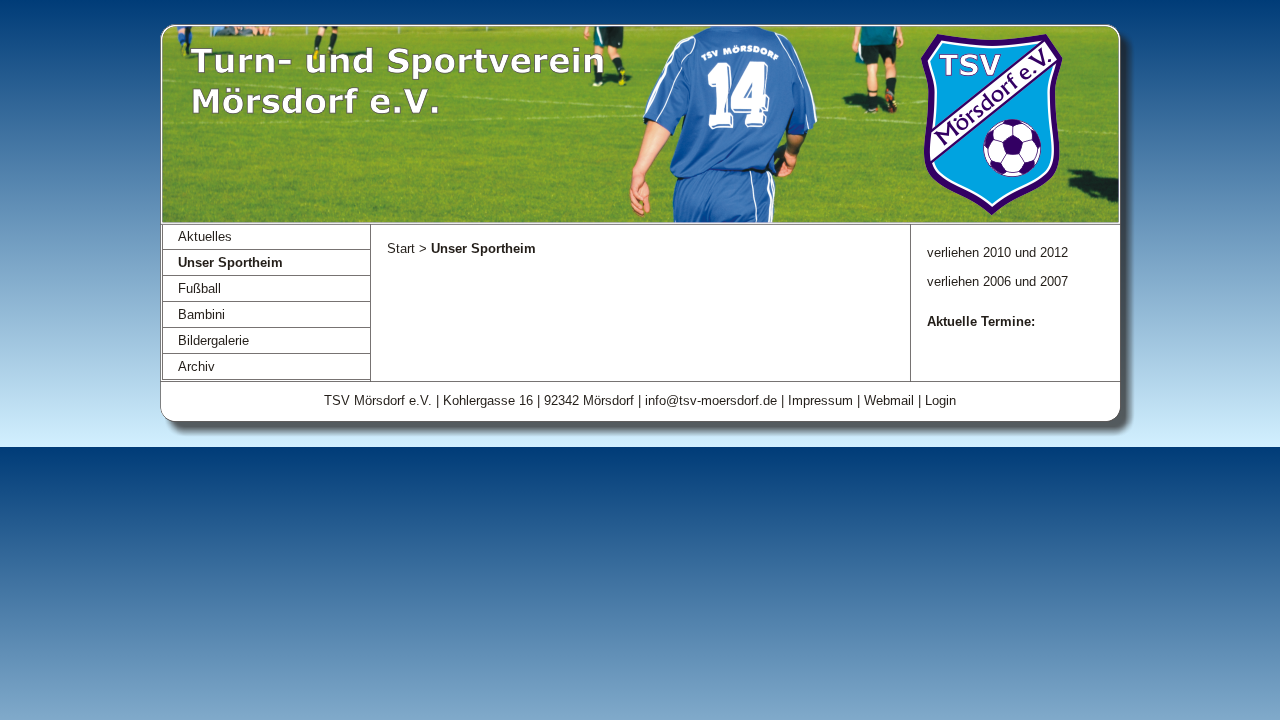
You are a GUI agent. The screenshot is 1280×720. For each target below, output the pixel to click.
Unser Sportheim (230, 262)
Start (401, 248)
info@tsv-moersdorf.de (711, 400)
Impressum (820, 400)
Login (940, 400)
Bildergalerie (213, 340)
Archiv (196, 366)
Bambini (201, 314)
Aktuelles (205, 236)
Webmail (889, 400)
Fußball (199, 288)
